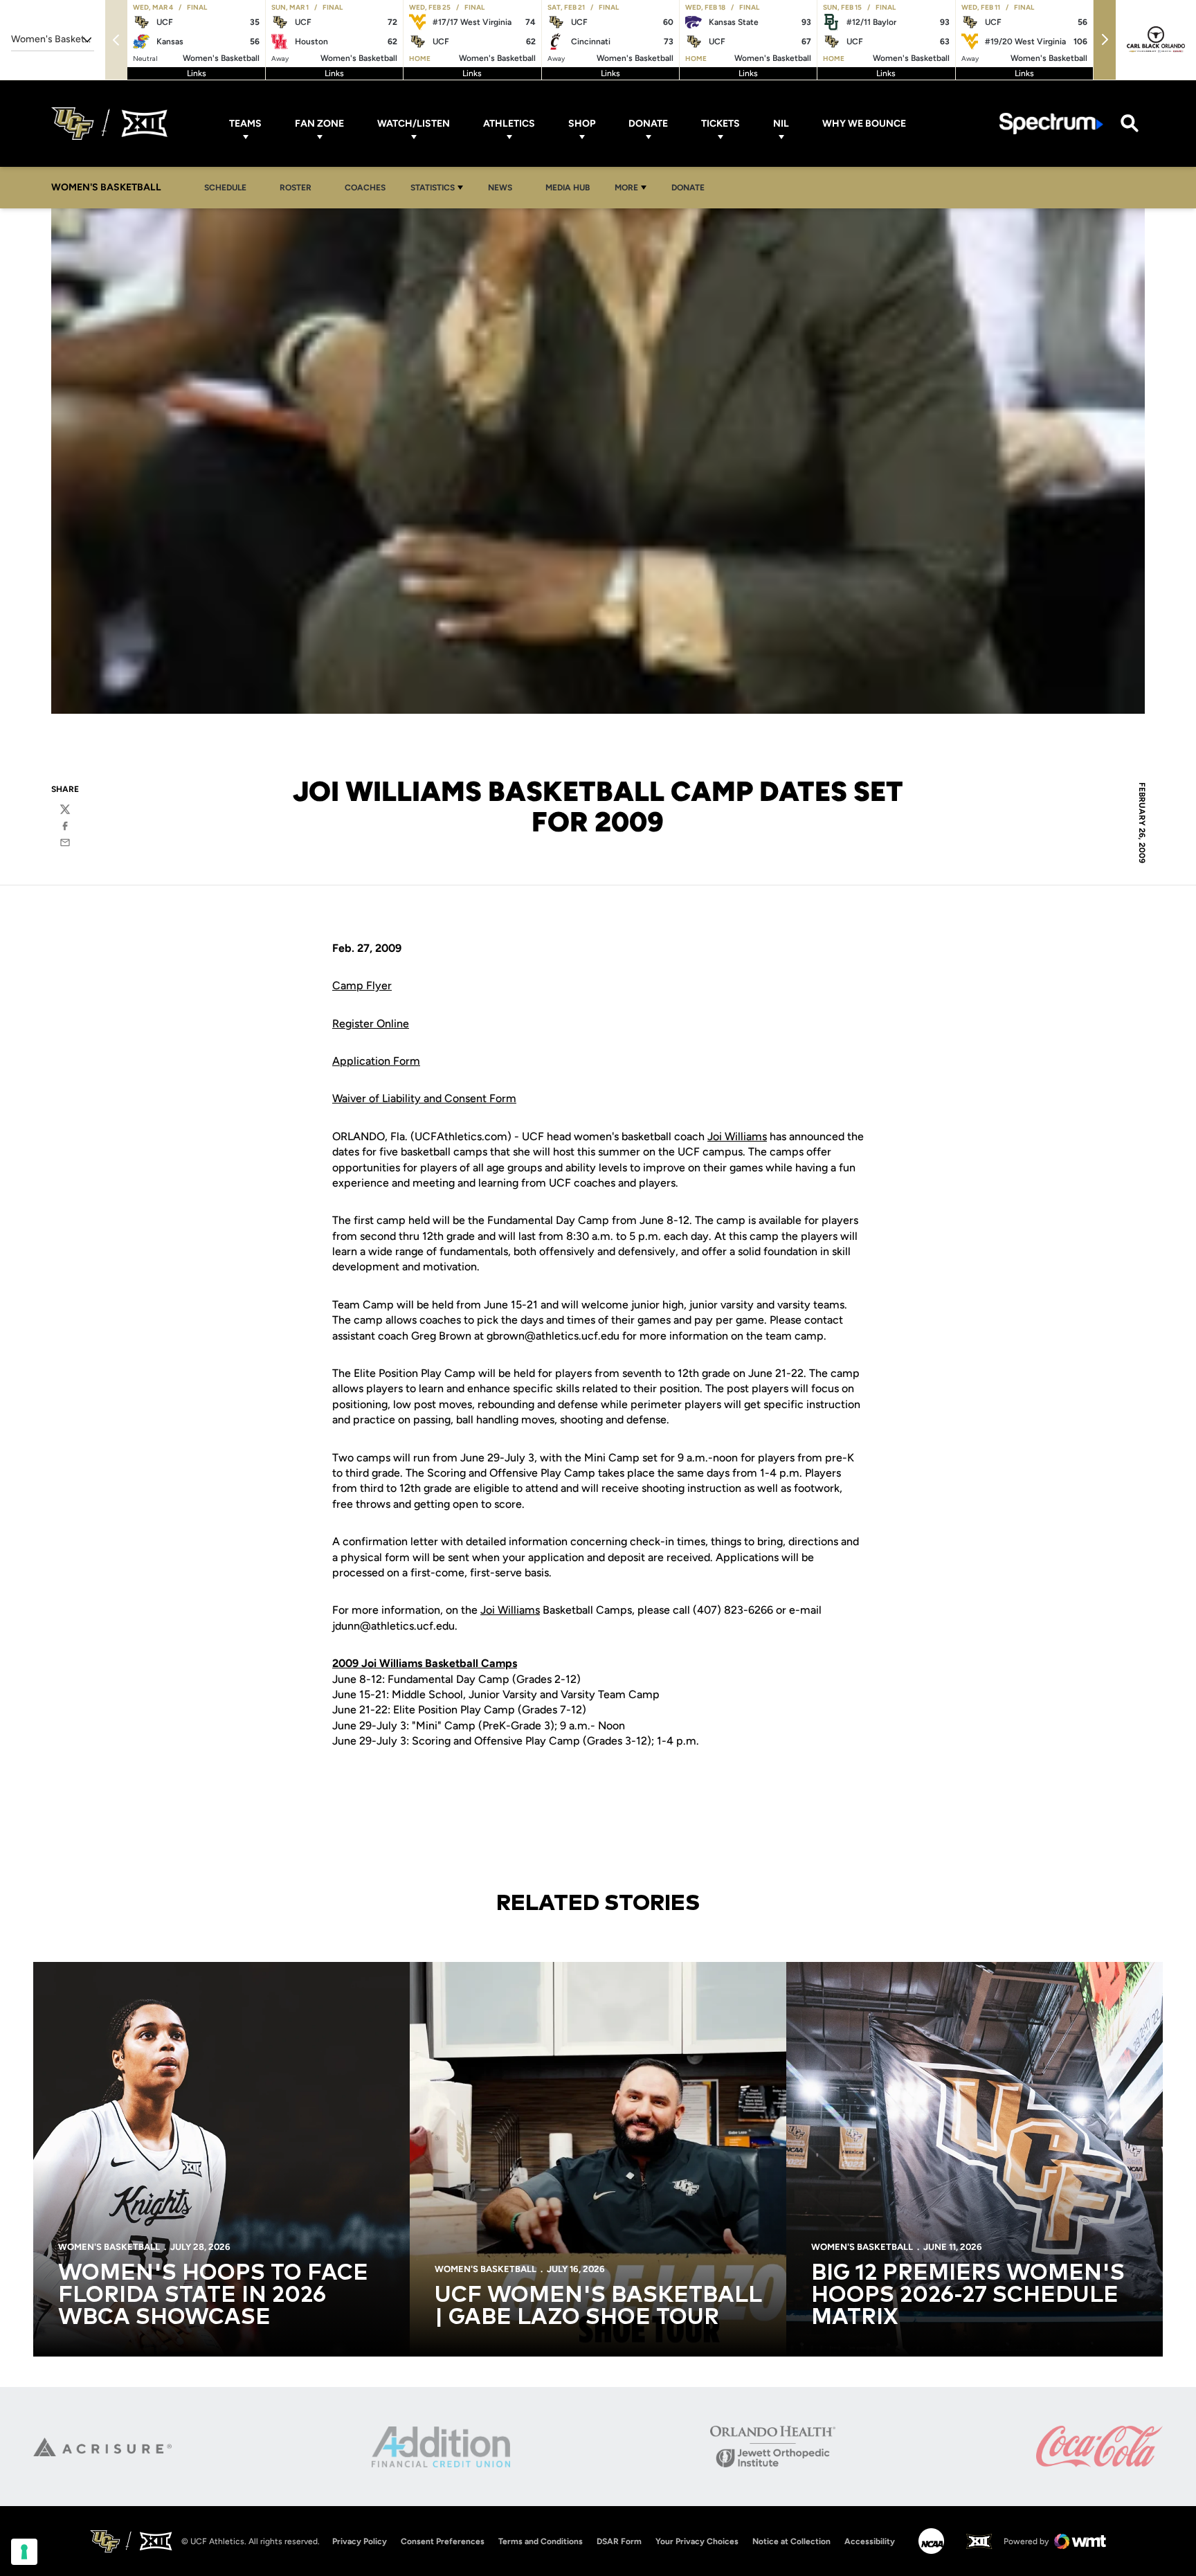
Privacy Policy (360, 2541)
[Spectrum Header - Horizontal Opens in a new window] (1051, 124)
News (504, 187)
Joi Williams (737, 1136)
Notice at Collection (791, 2541)
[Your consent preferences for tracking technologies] (24, 2552)
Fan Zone (319, 124)
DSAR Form (619, 2541)
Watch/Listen (414, 124)
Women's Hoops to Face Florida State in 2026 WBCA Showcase (213, 2296)
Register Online (371, 1024)
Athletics (509, 124)
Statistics (433, 188)
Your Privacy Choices (697, 2541)
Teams (245, 124)
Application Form (376, 1061)
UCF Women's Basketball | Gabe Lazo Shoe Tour (598, 2307)
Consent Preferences (443, 2541)
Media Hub (571, 187)
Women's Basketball (109, 2247)
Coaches (365, 188)
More (626, 188)
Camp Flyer (362, 985)
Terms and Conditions (541, 2541)
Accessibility (870, 2541)
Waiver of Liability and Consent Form (424, 1098)
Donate (648, 124)
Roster (296, 188)
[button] (1105, 40)
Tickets (721, 124)
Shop (582, 124)
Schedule (225, 188)
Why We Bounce (864, 124)
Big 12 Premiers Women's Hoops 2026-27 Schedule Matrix (968, 2296)
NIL (781, 124)
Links (197, 73)
